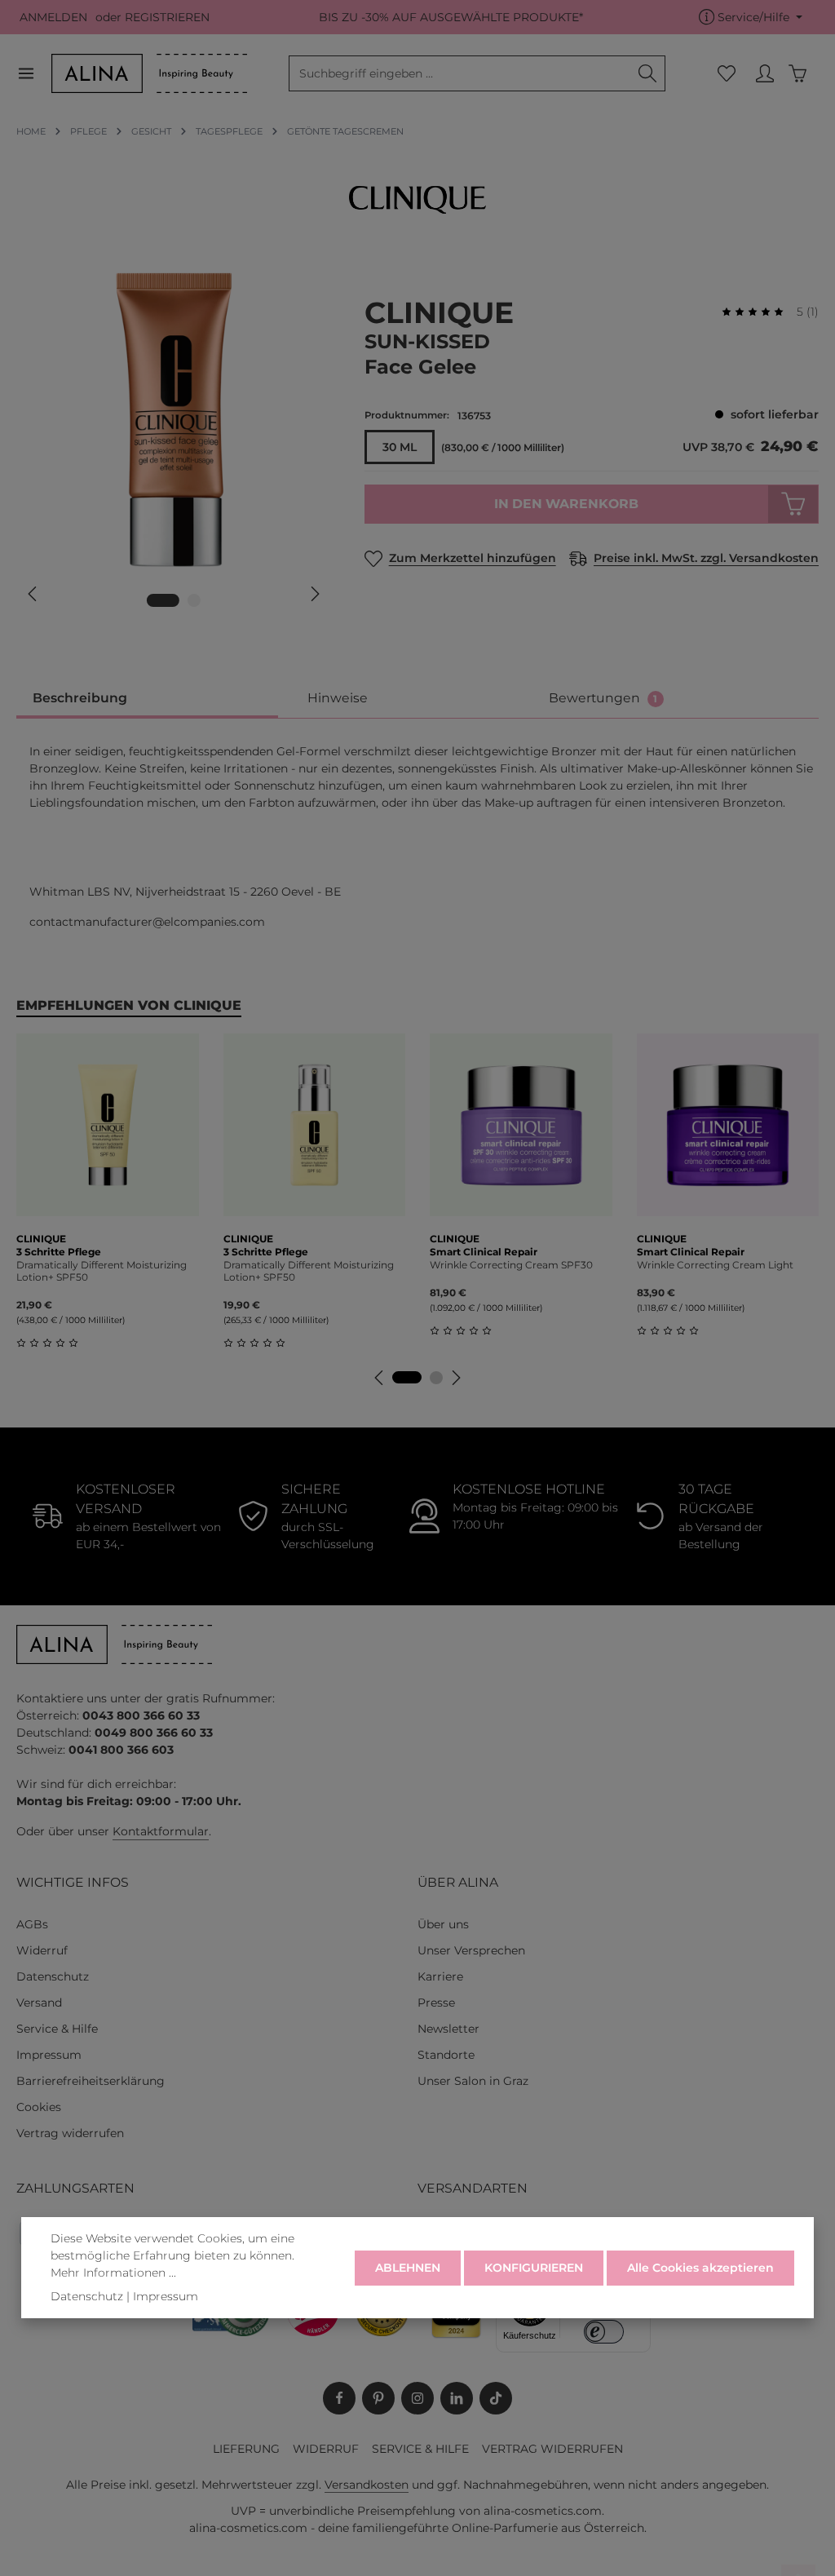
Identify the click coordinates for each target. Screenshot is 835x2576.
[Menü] (34, 74)
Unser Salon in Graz (473, 2081)
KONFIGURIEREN (534, 2268)
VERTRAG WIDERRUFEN (552, 2449)
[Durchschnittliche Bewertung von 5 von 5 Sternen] (759, 312)
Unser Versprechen (471, 1950)
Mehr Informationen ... (113, 2273)
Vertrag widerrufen (70, 2133)
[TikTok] (496, 2398)
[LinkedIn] (457, 2398)
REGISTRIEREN (167, 17)
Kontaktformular (161, 1831)
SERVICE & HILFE (420, 2449)
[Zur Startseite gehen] (149, 73)
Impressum (49, 2055)
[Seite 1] (407, 1377)
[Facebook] (339, 2398)
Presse (436, 2003)
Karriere (440, 1976)
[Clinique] (417, 200)
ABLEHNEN (408, 2268)
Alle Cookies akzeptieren (700, 2268)
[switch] (604, 2332)
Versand (39, 2003)
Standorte (446, 2055)
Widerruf (42, 1950)
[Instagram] (417, 2398)
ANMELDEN (53, 17)
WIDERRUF (326, 2449)
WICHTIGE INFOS (73, 1882)
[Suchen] (648, 73)
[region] (174, 443)
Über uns (443, 1924)
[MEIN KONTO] (764, 74)
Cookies (39, 2107)
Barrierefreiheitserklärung (91, 2081)
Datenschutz (53, 1976)
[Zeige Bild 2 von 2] (194, 600)
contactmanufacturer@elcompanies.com (147, 922)
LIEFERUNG (246, 2449)
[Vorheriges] (33, 594)
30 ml (400, 447)
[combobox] (460, 73)
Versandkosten (367, 2485)
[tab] (147, 699)
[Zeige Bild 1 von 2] (163, 600)
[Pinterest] (378, 2398)
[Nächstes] (314, 594)
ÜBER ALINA (458, 1882)
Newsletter (448, 2029)
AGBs (32, 1924)
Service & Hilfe (57, 2029)
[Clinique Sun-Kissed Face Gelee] (173, 420)
